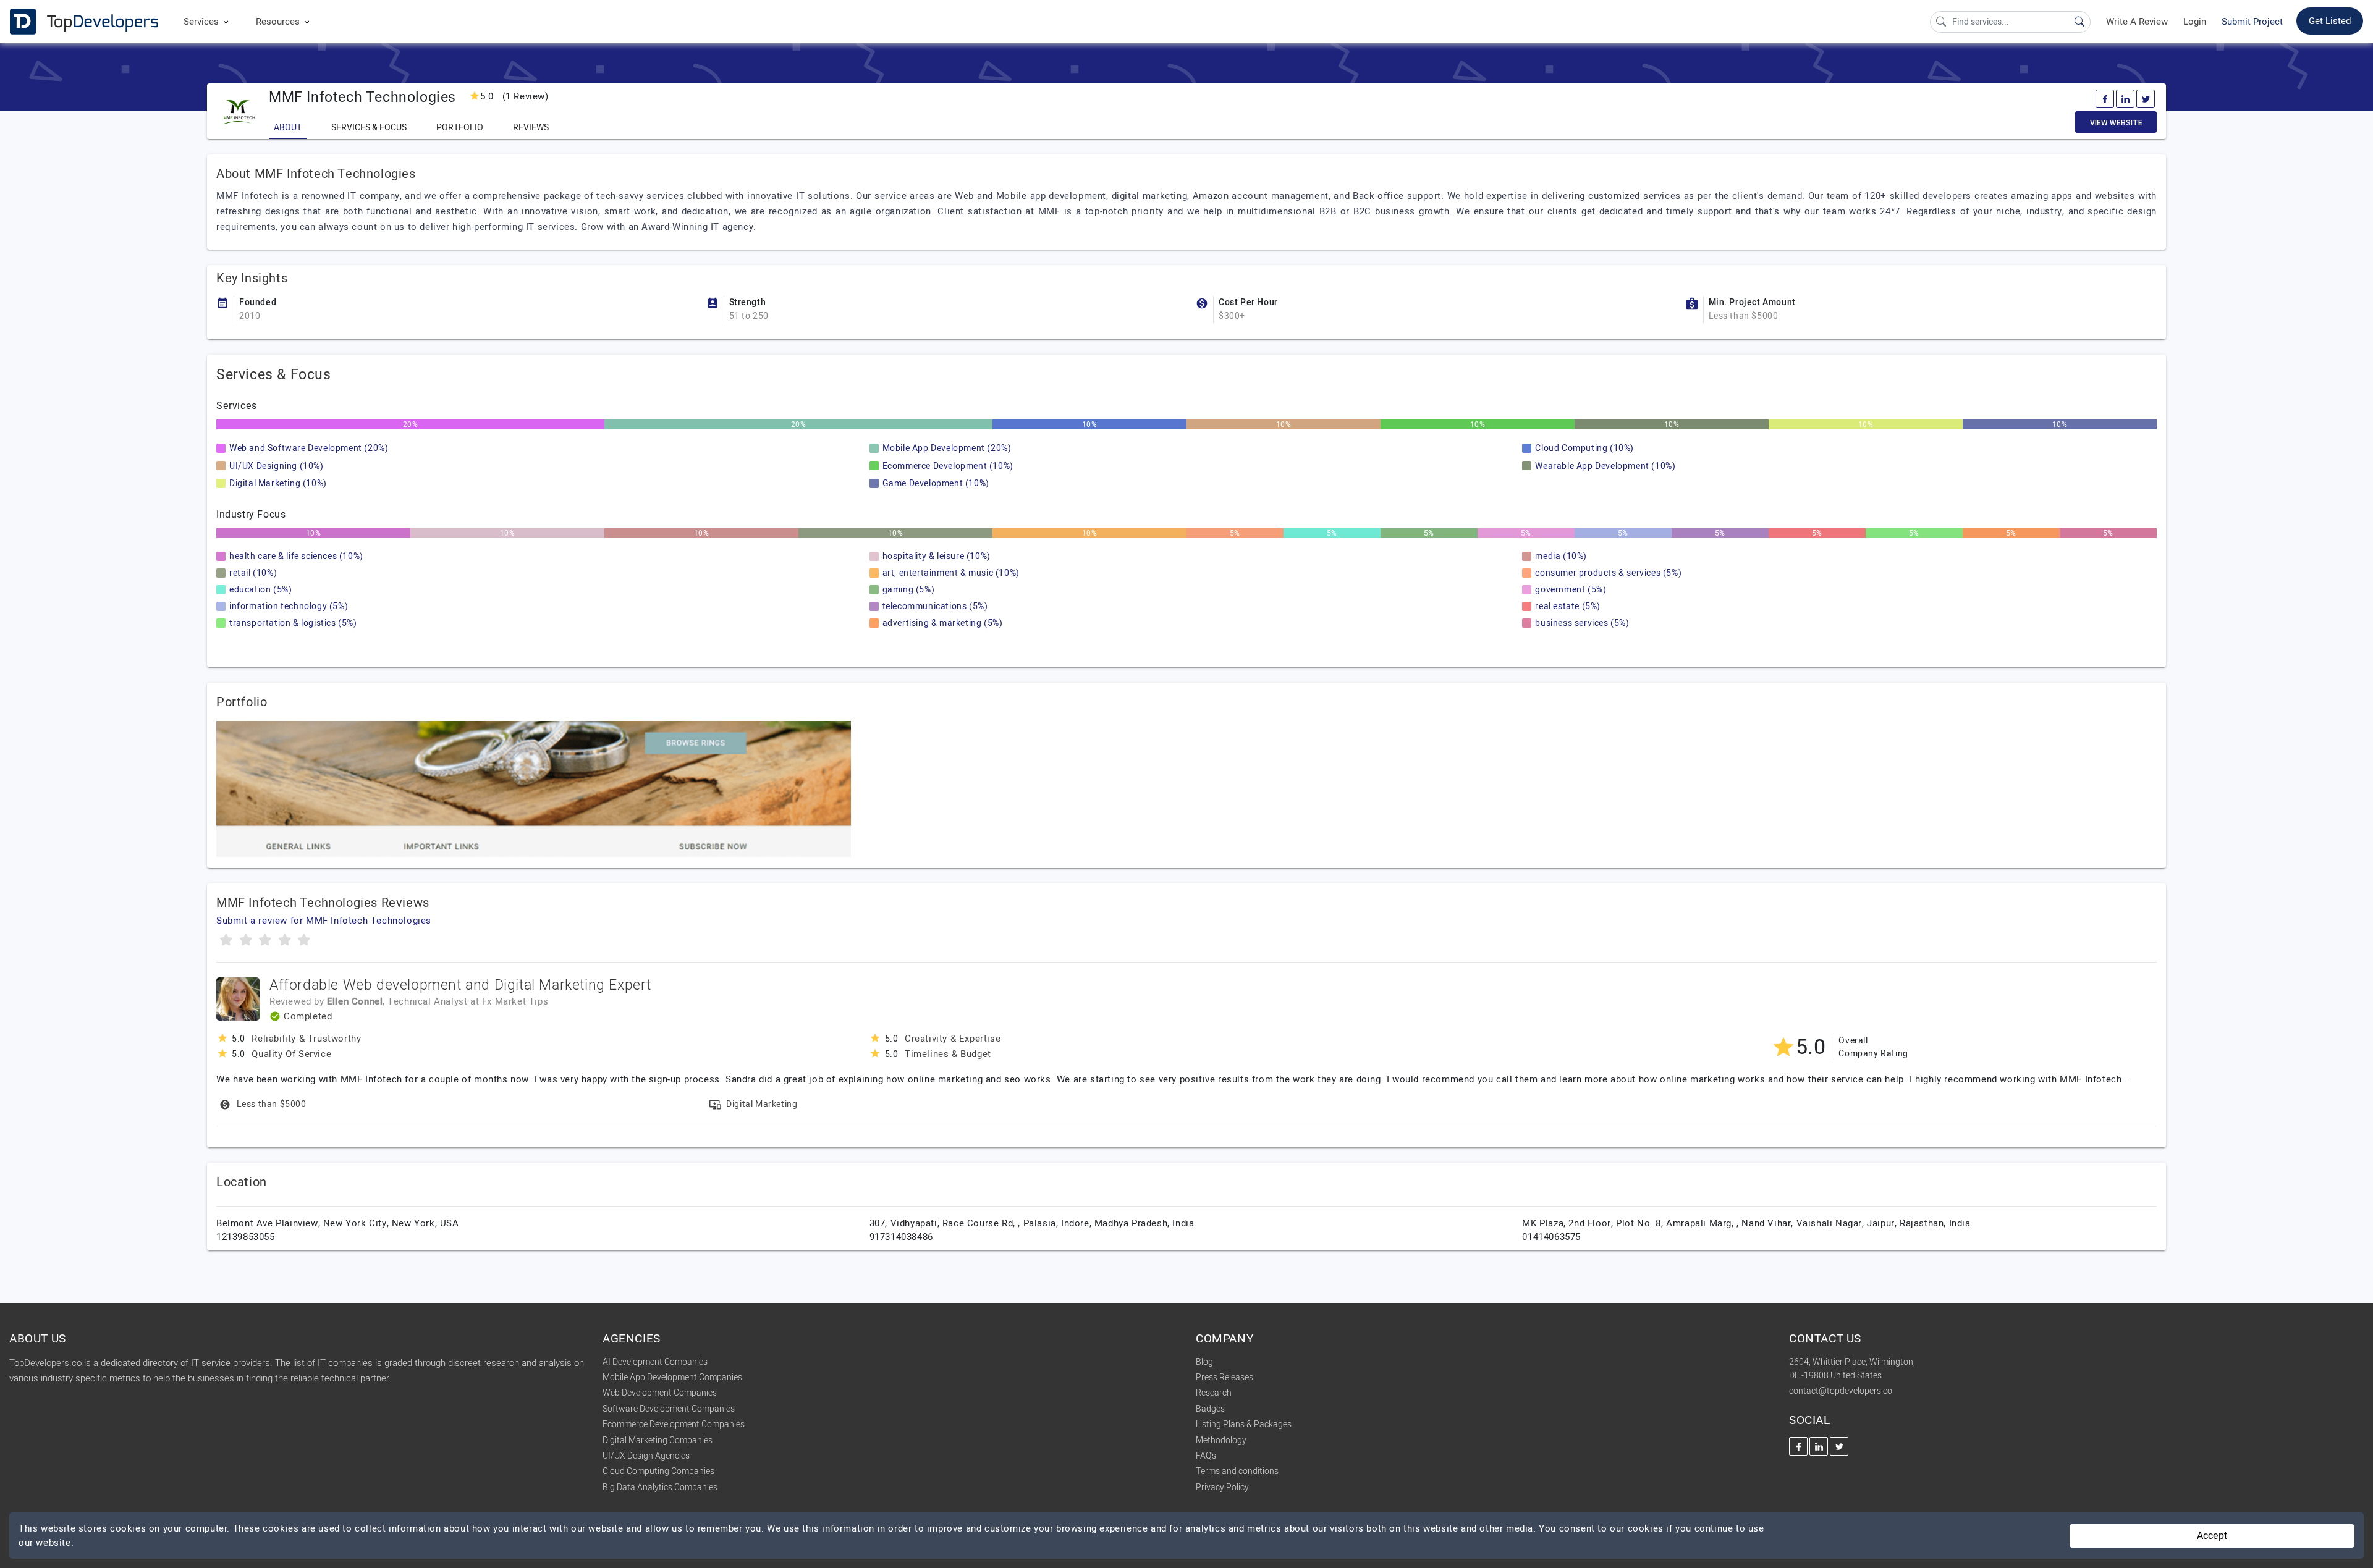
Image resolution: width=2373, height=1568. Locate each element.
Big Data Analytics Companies (660, 1487)
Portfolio (460, 128)
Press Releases (1225, 1377)
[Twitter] (2146, 99)
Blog (1204, 1362)
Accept (2212, 1536)
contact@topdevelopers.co (1841, 1391)
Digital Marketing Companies (658, 1440)
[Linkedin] (2125, 99)
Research (1214, 1393)
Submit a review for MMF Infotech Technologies (324, 921)
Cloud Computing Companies (658, 1471)
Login (2195, 22)
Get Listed (2330, 21)
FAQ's (1206, 1456)
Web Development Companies (660, 1393)
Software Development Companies (669, 1409)
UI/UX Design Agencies (646, 1456)
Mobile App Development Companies (672, 1377)
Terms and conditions (1237, 1471)
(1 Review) (514, 96)
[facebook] (2105, 99)
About (288, 128)
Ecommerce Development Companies (674, 1424)
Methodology (1221, 1440)
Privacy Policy (1222, 1487)
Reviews (531, 128)
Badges (1210, 1409)
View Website (2116, 123)
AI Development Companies (655, 1362)
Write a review (2137, 22)
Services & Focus (369, 128)
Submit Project (2252, 22)
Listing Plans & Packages (1244, 1424)
